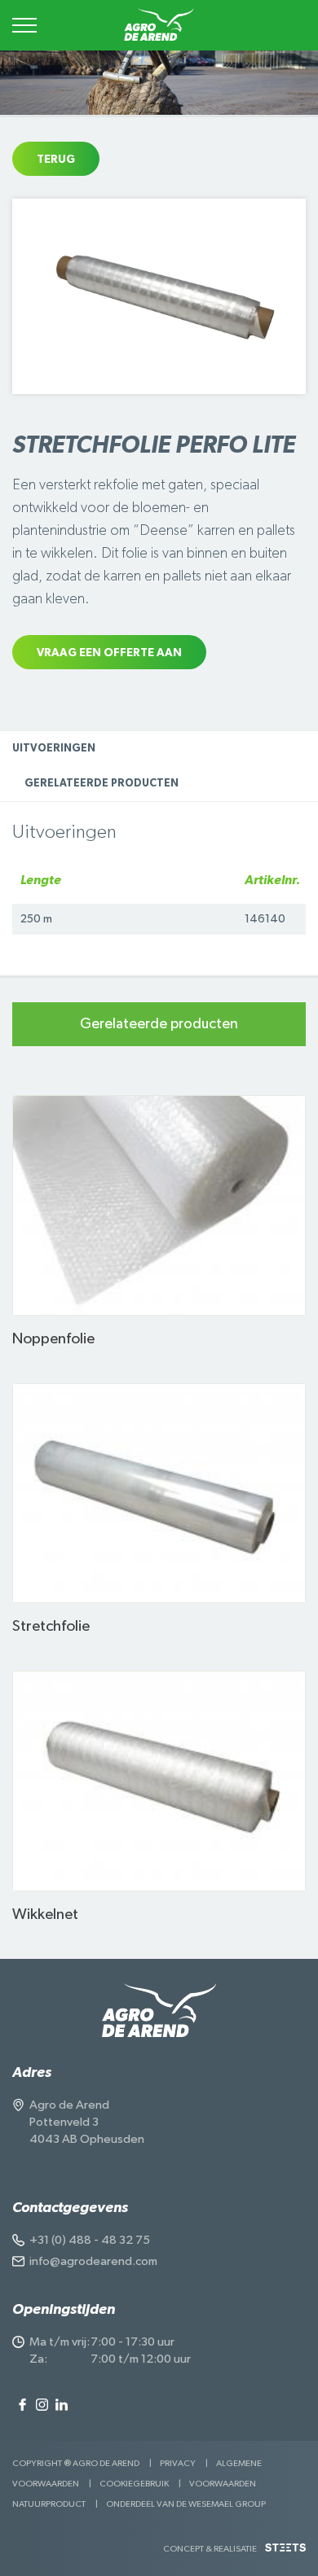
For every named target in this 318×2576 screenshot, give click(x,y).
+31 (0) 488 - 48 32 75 (90, 2240)
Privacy (178, 2463)
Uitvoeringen (54, 749)
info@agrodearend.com (93, 2261)
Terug (56, 160)
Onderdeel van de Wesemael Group (186, 2504)
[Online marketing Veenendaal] (285, 2554)
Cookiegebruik (134, 2484)
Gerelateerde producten (102, 784)
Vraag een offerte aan (109, 653)
